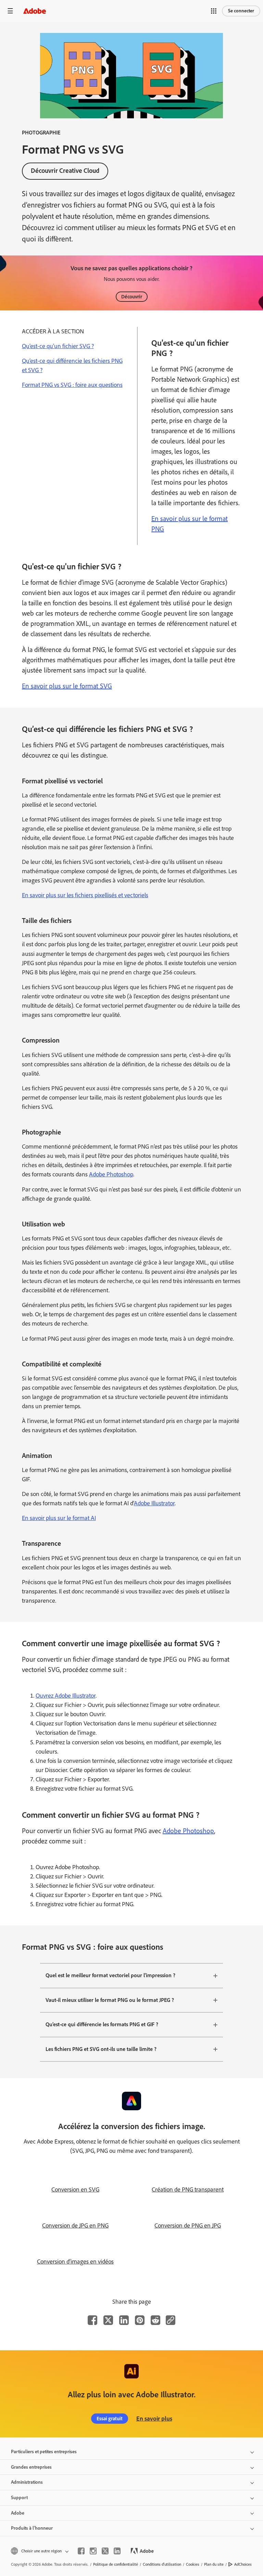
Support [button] (19, 2498)
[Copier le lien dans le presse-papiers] (171, 2320)
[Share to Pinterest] (140, 2320)
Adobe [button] (18, 2513)
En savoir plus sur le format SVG (67, 686)
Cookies (193, 2564)
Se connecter (241, 11)
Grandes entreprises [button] (31, 2467)
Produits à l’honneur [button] (32, 2528)
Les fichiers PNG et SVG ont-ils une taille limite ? (101, 2049)
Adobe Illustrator (154, 1503)
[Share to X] (108, 2320)
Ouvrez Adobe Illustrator (66, 1696)
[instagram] (93, 2551)
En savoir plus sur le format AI (59, 1518)
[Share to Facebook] (92, 2320)
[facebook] (81, 2551)
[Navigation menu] (10, 11)
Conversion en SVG (75, 2189)
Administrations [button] (27, 2482)
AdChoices (243, 2564)
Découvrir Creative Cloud (65, 171)
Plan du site (214, 2564)
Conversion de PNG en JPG (188, 2225)
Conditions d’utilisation (162, 2564)
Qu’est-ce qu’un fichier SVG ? (58, 346)
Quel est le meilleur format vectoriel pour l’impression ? (110, 1975)
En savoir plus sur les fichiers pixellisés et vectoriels (85, 895)
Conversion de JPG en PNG (75, 2225)
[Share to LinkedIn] (124, 2320)
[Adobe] (35, 11)
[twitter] (105, 2551)
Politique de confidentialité (116, 2564)
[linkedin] (117, 2551)
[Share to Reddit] (155, 2320)
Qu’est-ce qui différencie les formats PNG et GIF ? (102, 2024)
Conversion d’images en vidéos (75, 2262)
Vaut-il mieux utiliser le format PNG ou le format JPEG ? (110, 2000)
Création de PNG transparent (188, 2189)
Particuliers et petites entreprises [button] (44, 2452)
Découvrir (132, 297)
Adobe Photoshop (111, 1174)
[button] (214, 11)
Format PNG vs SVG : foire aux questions (72, 385)
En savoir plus (154, 2419)
